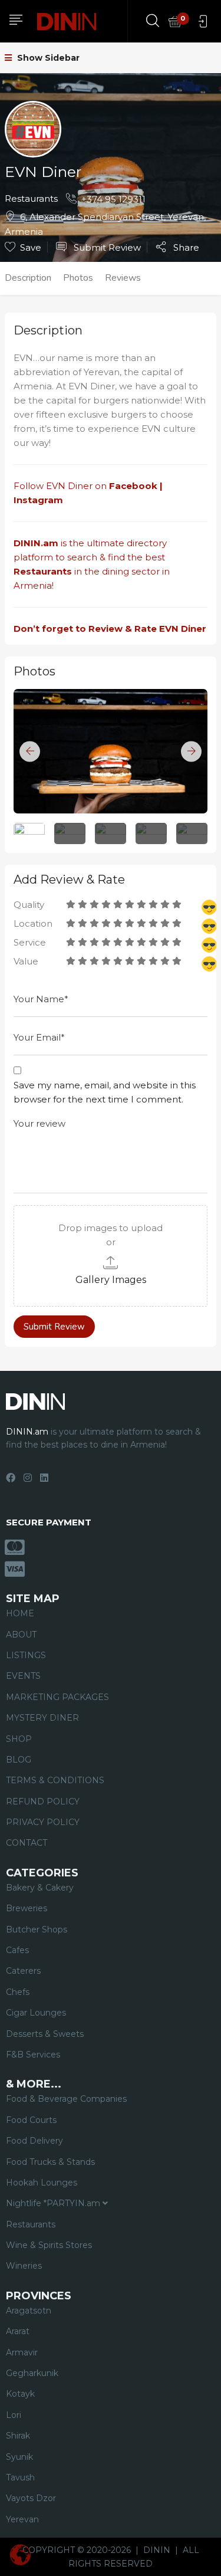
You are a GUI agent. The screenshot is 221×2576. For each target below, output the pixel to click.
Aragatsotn (29, 2311)
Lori (14, 2415)
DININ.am (36, 543)
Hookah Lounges (42, 2183)
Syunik (19, 2457)
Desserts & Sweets (45, 2034)
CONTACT (27, 1843)
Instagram (39, 500)
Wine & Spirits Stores (49, 2245)
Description (28, 278)
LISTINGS (26, 1655)
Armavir (22, 2352)
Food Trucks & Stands (50, 2162)
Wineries (24, 2266)
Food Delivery (34, 2141)
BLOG (19, 1760)
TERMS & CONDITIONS (55, 1780)
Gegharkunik (32, 2373)
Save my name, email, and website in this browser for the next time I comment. (105, 1092)
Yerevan (22, 2519)
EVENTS (23, 1676)
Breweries (27, 1908)
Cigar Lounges (36, 2013)
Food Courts (31, 2120)
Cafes (17, 1950)
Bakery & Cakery (40, 1888)
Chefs (18, 1992)
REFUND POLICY (43, 1801)
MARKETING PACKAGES (57, 1697)
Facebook (133, 486)
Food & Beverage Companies (66, 2099)
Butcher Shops (37, 1929)
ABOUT (21, 1635)
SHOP (19, 1739)
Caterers (23, 1971)
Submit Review (106, 247)
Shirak (18, 2436)
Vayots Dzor (31, 2498)
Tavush (20, 2477)
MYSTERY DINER (42, 1718)
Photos (78, 278)
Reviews (123, 278)
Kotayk (20, 2394)
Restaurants (31, 198)
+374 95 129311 (113, 199)
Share (185, 247)
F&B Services (33, 2055)
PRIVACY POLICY (43, 1822)
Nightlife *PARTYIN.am (54, 2203)
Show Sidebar (47, 58)
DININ (157, 2550)
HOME (20, 1613)
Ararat (18, 2331)
